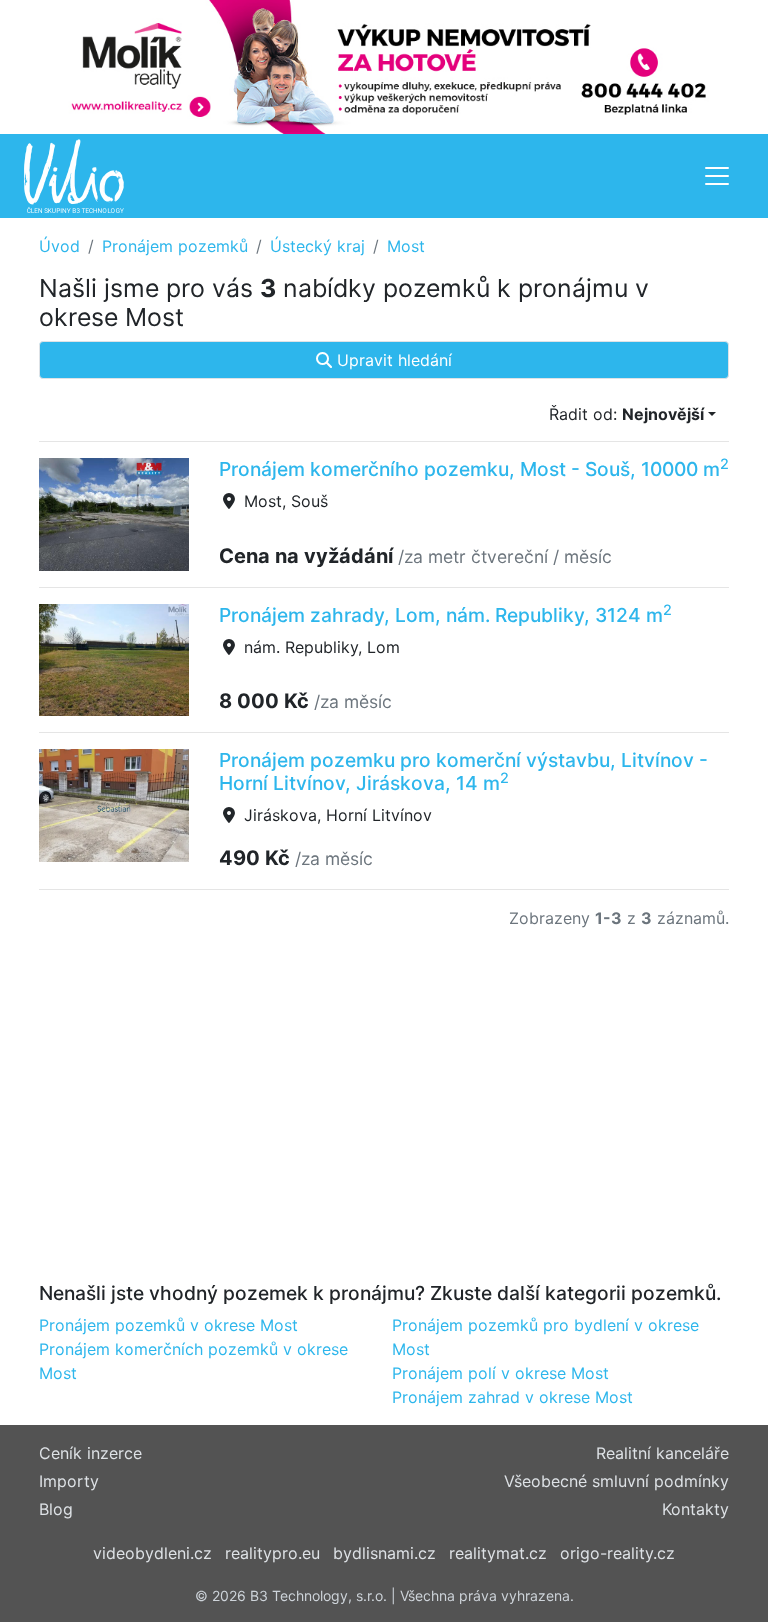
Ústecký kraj (317, 246)
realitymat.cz (498, 1553)
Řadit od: (626, 414)
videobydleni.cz (152, 1553)
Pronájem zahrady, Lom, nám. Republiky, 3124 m (445, 615)
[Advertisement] (384, 1118)
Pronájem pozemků (175, 246)
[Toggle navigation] (717, 176)
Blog (56, 1509)
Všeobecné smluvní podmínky (616, 1481)
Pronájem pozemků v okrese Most (168, 1325)
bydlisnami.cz (384, 1553)
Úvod (59, 246)
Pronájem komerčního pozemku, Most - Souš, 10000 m (474, 469)
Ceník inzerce (90, 1453)
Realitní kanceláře (662, 1453)
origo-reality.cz (617, 1553)
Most (406, 246)
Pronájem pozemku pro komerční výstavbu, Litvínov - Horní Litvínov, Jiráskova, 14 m (463, 771)
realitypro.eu (272, 1553)
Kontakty (695, 1509)
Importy (69, 1481)
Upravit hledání (392, 360)
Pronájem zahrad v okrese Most (512, 1397)
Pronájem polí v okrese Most (500, 1373)
